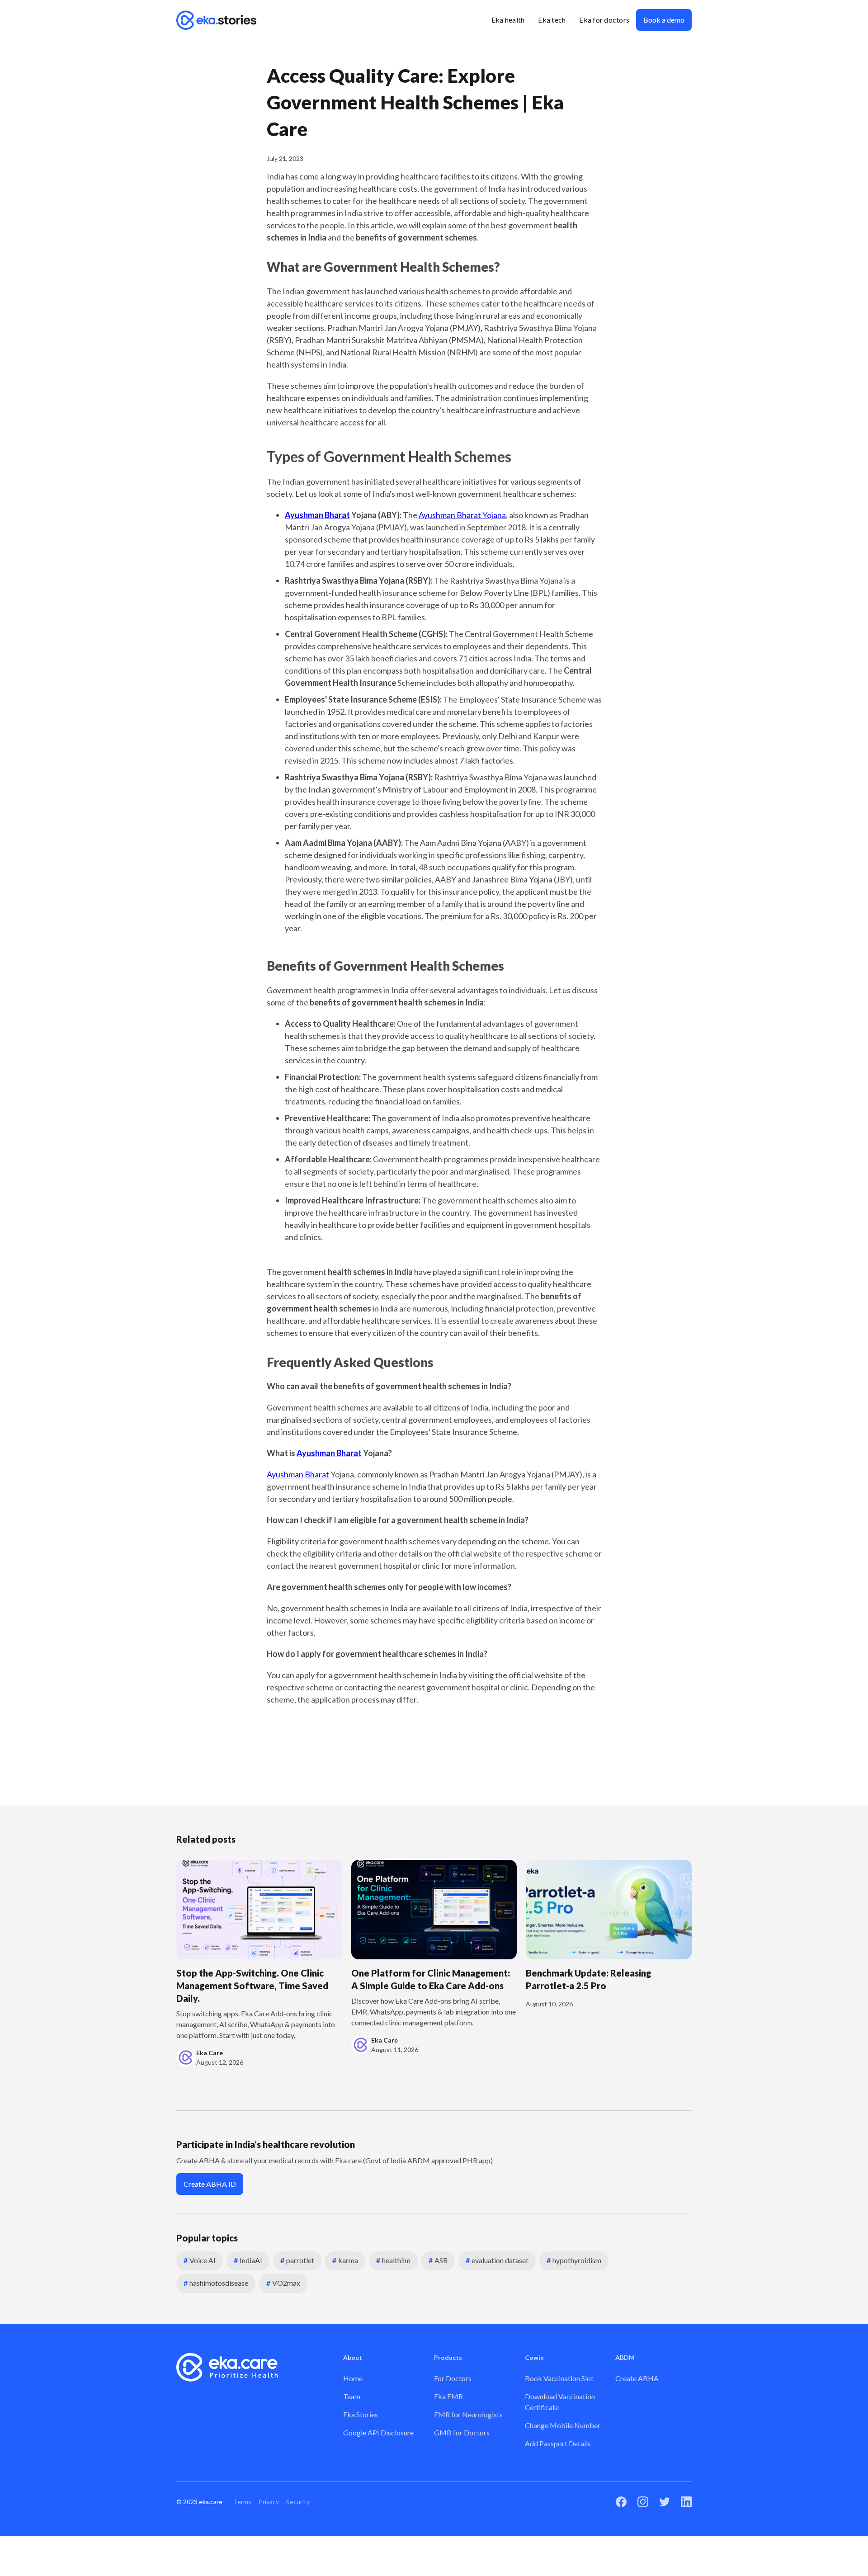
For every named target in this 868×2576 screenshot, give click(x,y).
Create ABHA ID (210, 2184)
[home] (217, 20)
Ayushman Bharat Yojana (462, 515)
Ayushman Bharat (298, 1474)
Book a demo (664, 20)
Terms (242, 2502)
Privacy (269, 2502)
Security (298, 2502)
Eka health (508, 20)
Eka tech (552, 20)
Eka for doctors (604, 20)
